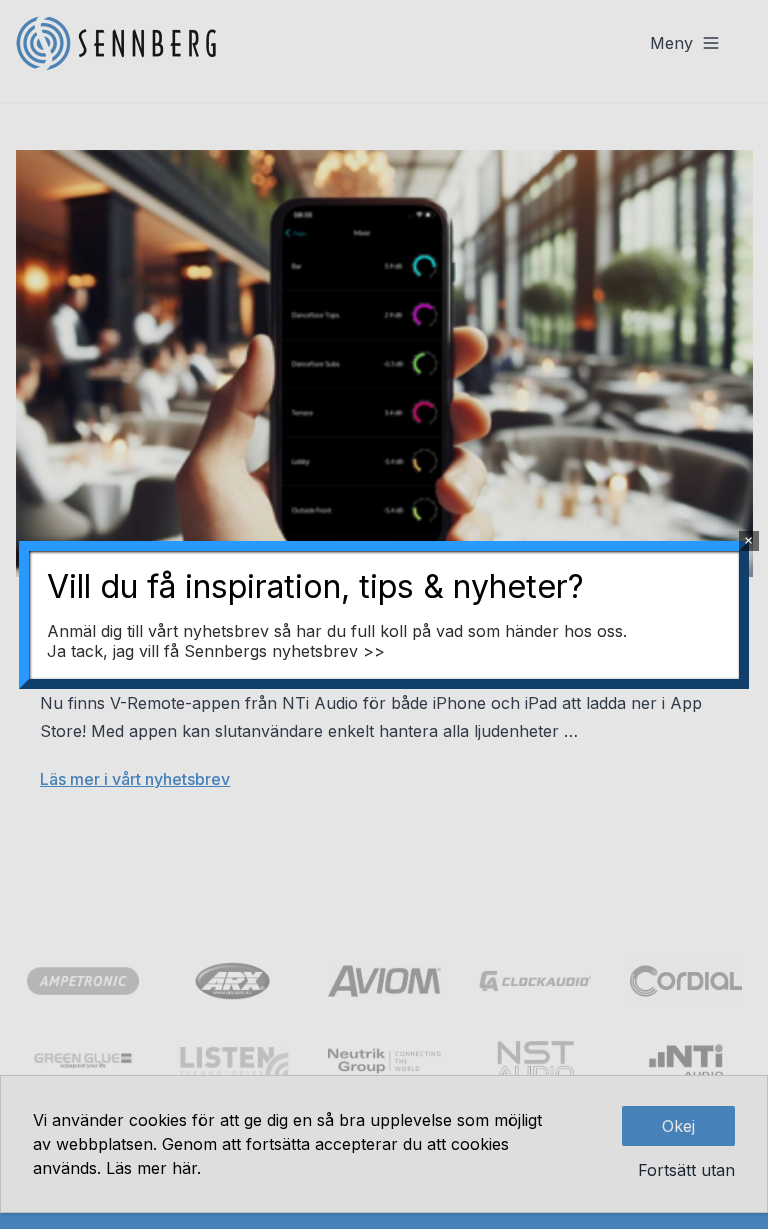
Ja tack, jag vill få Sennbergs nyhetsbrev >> (216, 651)
